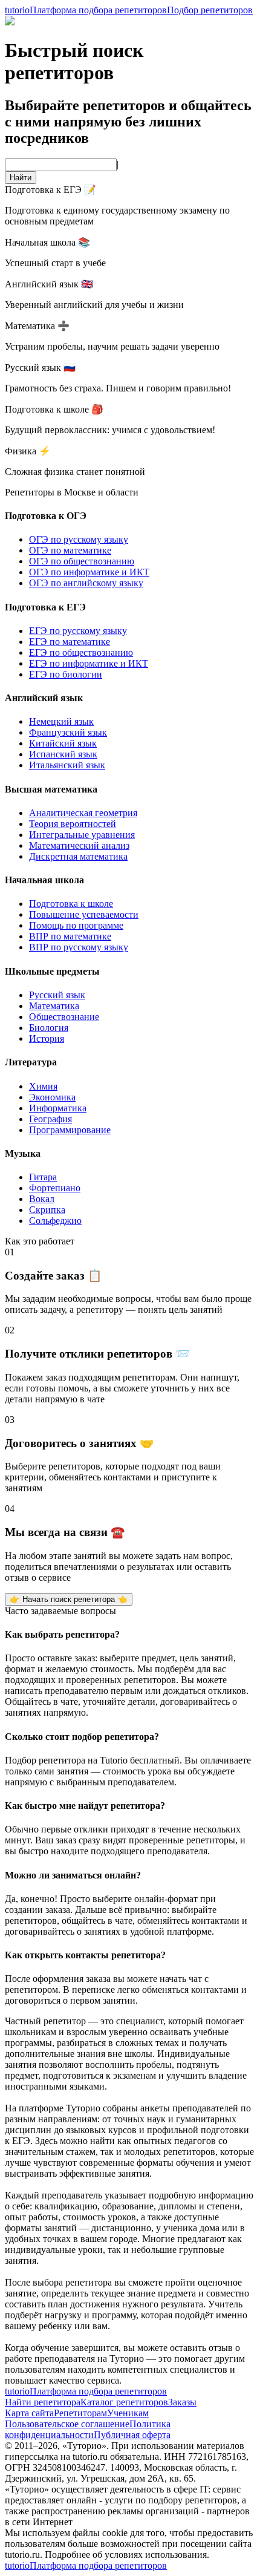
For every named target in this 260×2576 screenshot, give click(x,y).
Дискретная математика (78, 856)
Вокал (42, 1199)
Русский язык (57, 995)
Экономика (52, 1097)
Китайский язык (63, 743)
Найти (21, 178)
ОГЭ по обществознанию (82, 561)
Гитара (43, 1177)
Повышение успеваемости (84, 914)
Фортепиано (55, 1188)
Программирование (70, 1130)
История (47, 1038)
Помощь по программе (76, 925)
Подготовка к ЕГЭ (45, 607)
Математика (54, 1006)
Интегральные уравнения (82, 835)
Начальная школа (44, 880)
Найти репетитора (43, 2402)
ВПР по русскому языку (79, 947)
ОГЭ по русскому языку (79, 539)
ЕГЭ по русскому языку (78, 631)
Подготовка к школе (71, 904)
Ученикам (128, 2413)
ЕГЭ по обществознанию (81, 652)
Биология (49, 1028)
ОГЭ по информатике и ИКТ (89, 572)
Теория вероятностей (73, 824)
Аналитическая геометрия (83, 813)
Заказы (182, 2402)
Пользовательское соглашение (67, 2424)
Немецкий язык (61, 721)
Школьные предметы (52, 971)
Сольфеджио (55, 1221)
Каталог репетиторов (124, 2402)
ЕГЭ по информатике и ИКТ (89, 663)
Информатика (58, 1108)
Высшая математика (51, 789)
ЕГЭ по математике (70, 642)
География (50, 1119)
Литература (31, 1062)
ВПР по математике (70, 936)
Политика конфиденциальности (88, 2429)
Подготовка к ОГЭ (46, 516)
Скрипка (47, 1210)
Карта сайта (29, 2413)
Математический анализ (79, 845)
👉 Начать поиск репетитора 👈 (69, 1599)
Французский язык (68, 732)
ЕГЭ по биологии (66, 674)
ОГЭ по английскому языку (86, 583)
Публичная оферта (132, 2435)
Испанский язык (63, 754)
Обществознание (64, 1017)
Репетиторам (80, 2413)
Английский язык (44, 698)
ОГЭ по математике (70, 550)
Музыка (23, 1153)
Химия (43, 1086)
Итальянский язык (67, 765)
